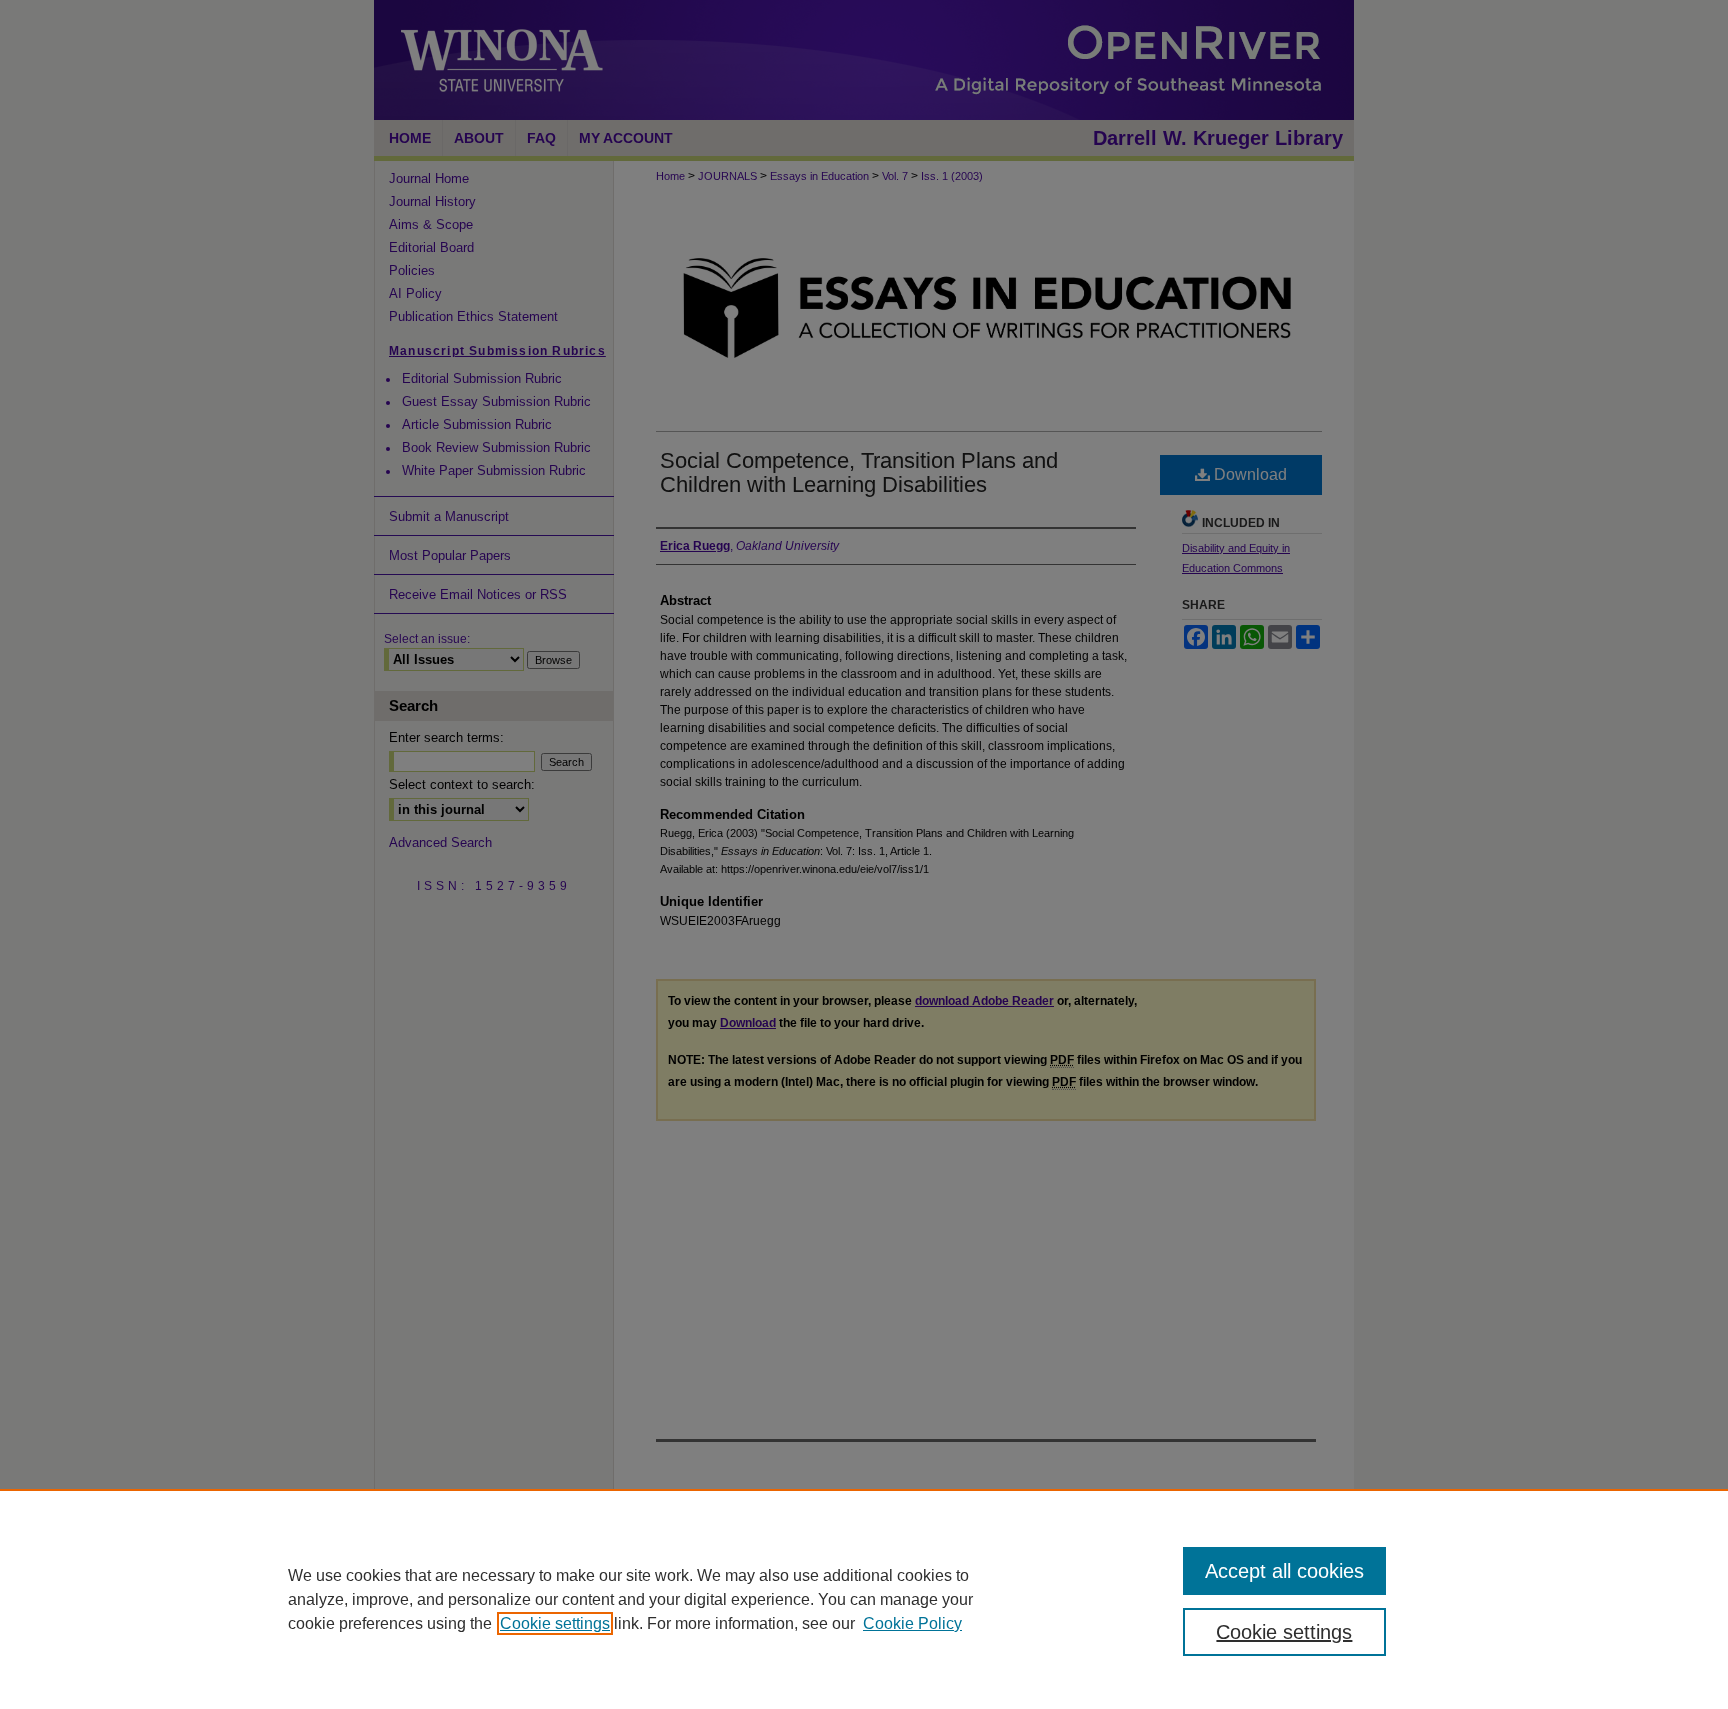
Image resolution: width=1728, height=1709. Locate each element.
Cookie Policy (912, 1623)
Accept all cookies (1284, 1571)
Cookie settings (555, 1623)
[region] (864, 1599)
